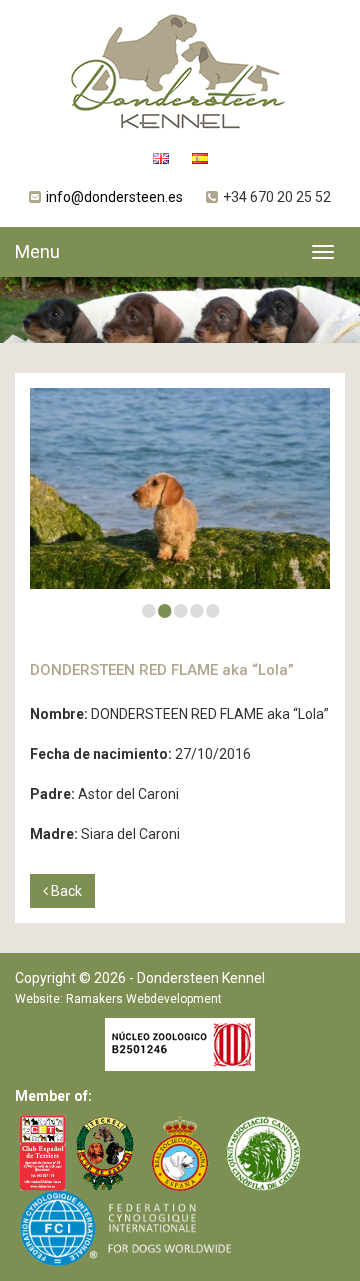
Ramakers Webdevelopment (144, 999)
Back (65, 891)
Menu (37, 251)
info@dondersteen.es (114, 197)
